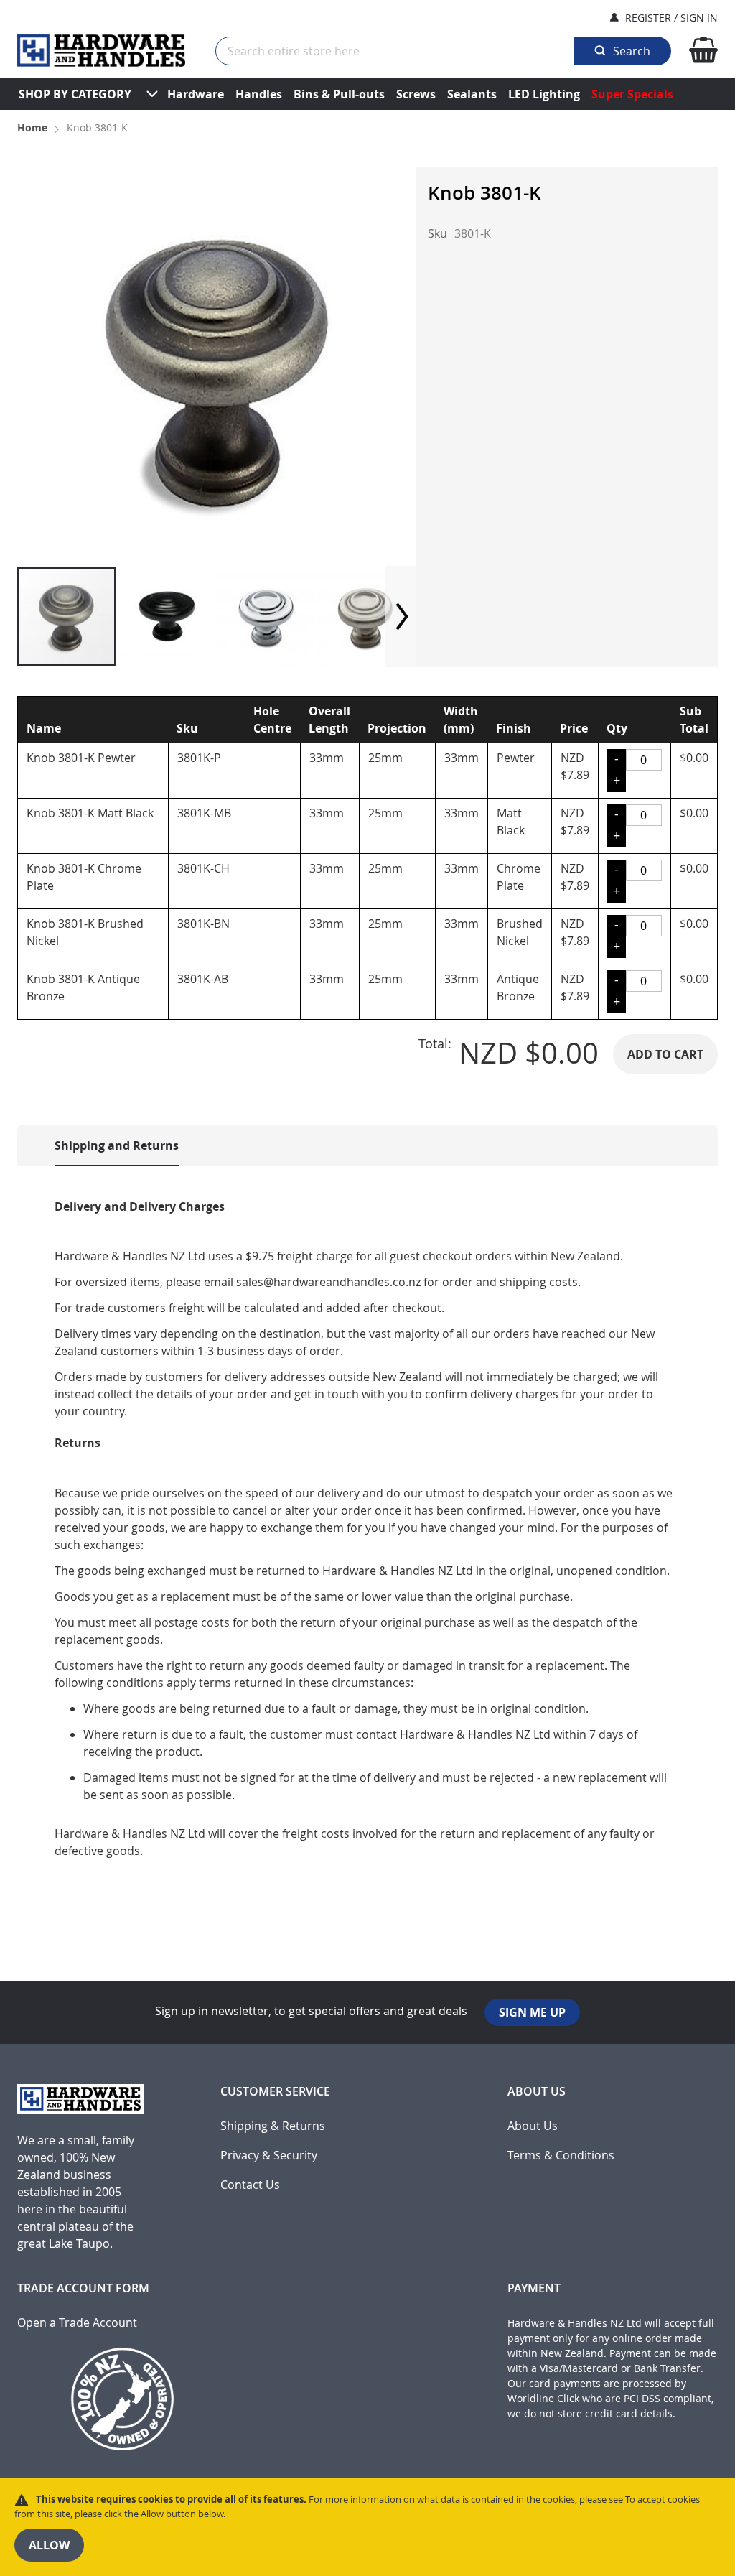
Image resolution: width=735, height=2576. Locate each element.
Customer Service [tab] (275, 2092)
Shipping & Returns (273, 2126)
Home (32, 127)
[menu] (367, 94)
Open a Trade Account (77, 2323)
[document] (367, 2527)
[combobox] (395, 51)
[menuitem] (75, 94)
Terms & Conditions (561, 2156)
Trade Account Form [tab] (83, 2288)
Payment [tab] (534, 2288)
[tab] (102, 1145)
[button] (167, 617)
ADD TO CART (665, 1054)
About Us (533, 2126)
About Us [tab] (537, 2092)
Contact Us (250, 2185)
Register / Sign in (671, 18)
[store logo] (101, 51)
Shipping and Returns (117, 1145)
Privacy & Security (269, 2156)
